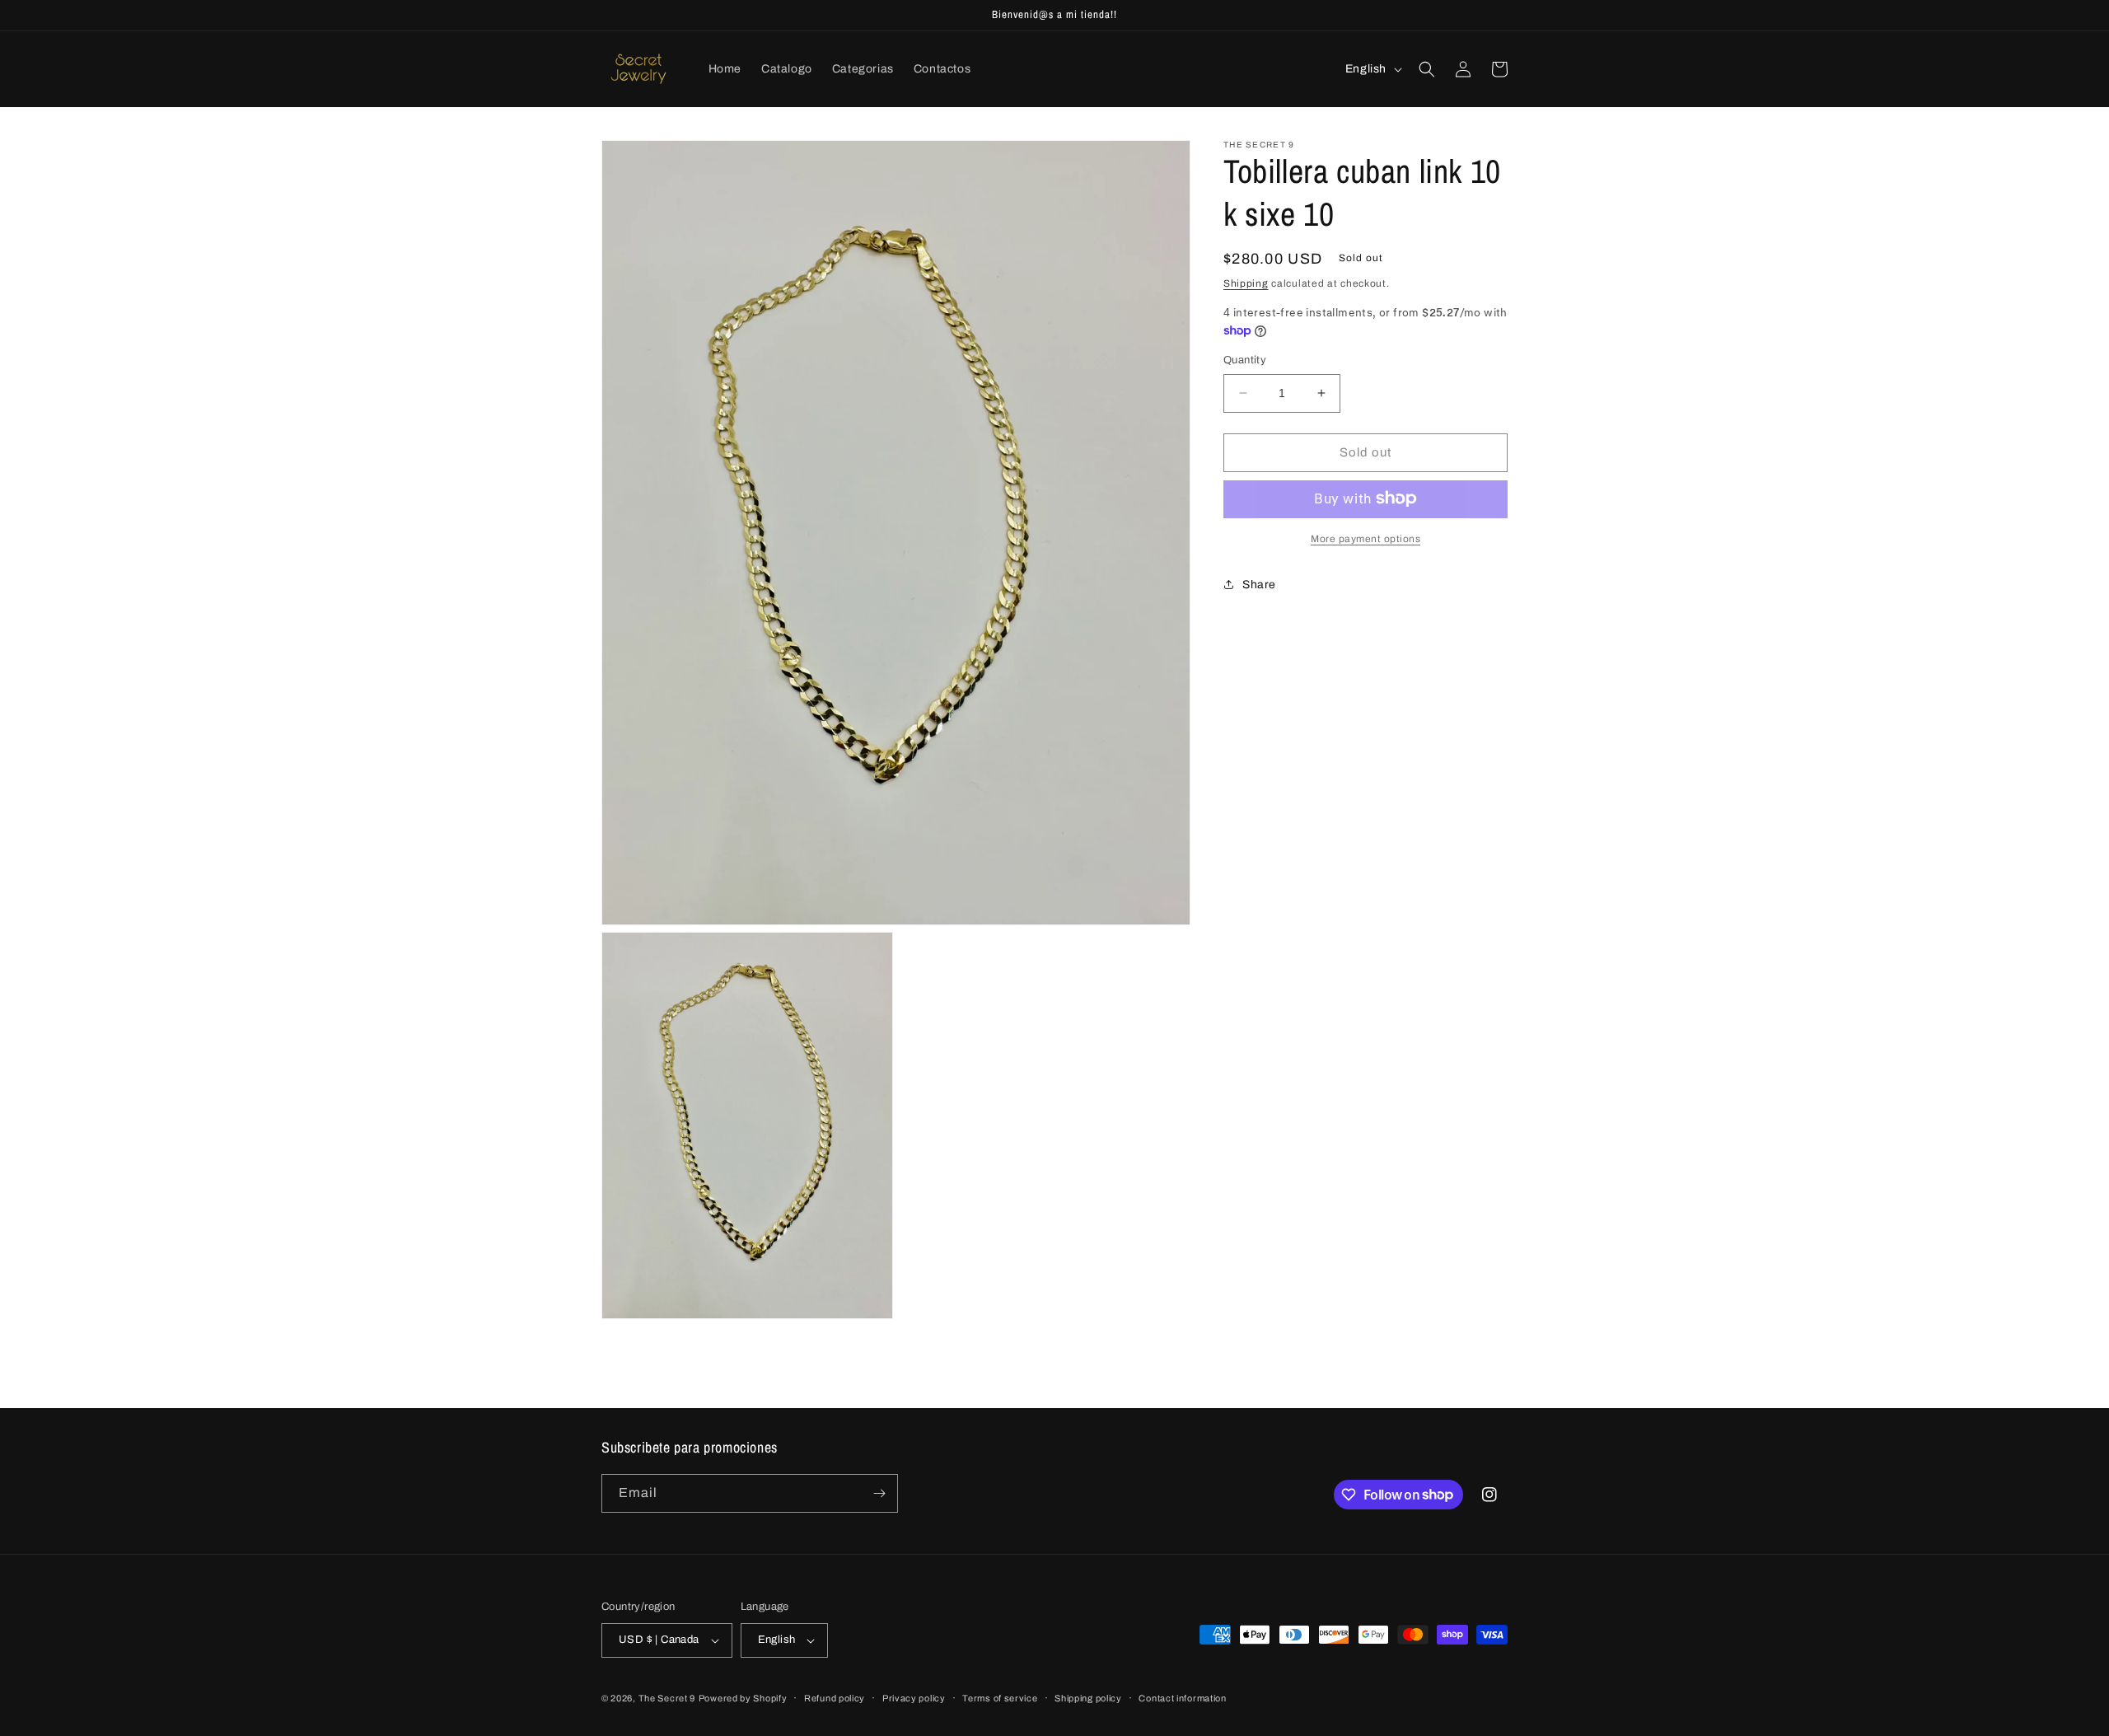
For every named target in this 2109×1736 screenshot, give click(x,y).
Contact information (1182, 1698)
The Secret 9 (667, 1698)
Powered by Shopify (743, 1698)
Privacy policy (914, 1698)
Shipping (1246, 283)
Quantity (1245, 360)
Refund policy (835, 1698)
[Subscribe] (879, 1493)
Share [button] (1259, 585)
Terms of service (1000, 1698)
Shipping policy (1088, 1698)
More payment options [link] (1365, 538)
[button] (1427, 69)
